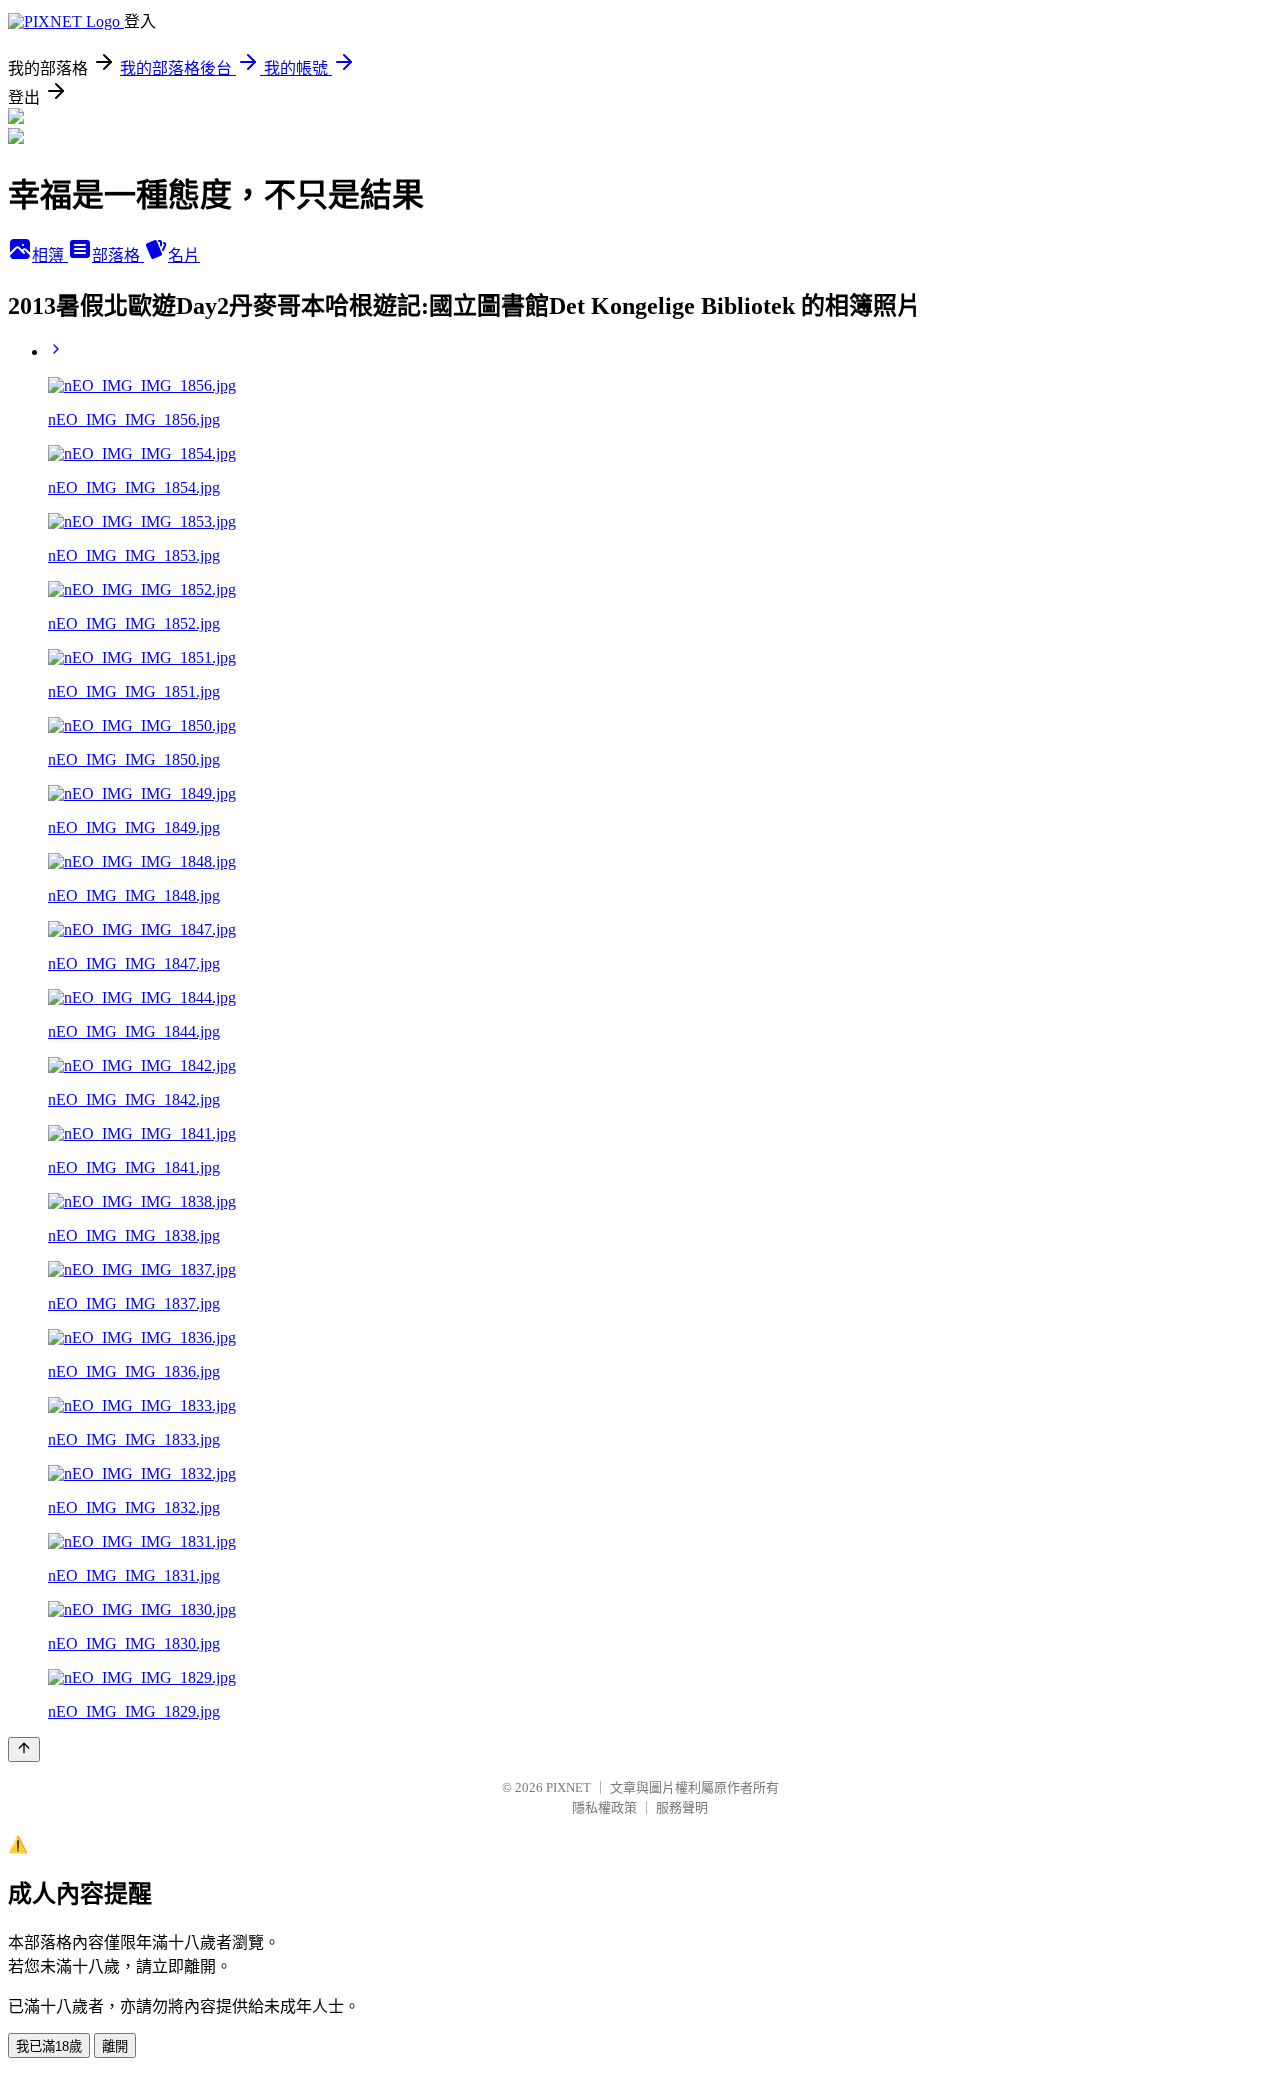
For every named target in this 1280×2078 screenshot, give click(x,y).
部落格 (118, 255)
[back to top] (24, 1749)
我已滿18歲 (49, 2046)
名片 (184, 255)
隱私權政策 (604, 1807)
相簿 (50, 255)
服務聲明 (682, 1807)
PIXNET (568, 1787)
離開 (115, 2046)
